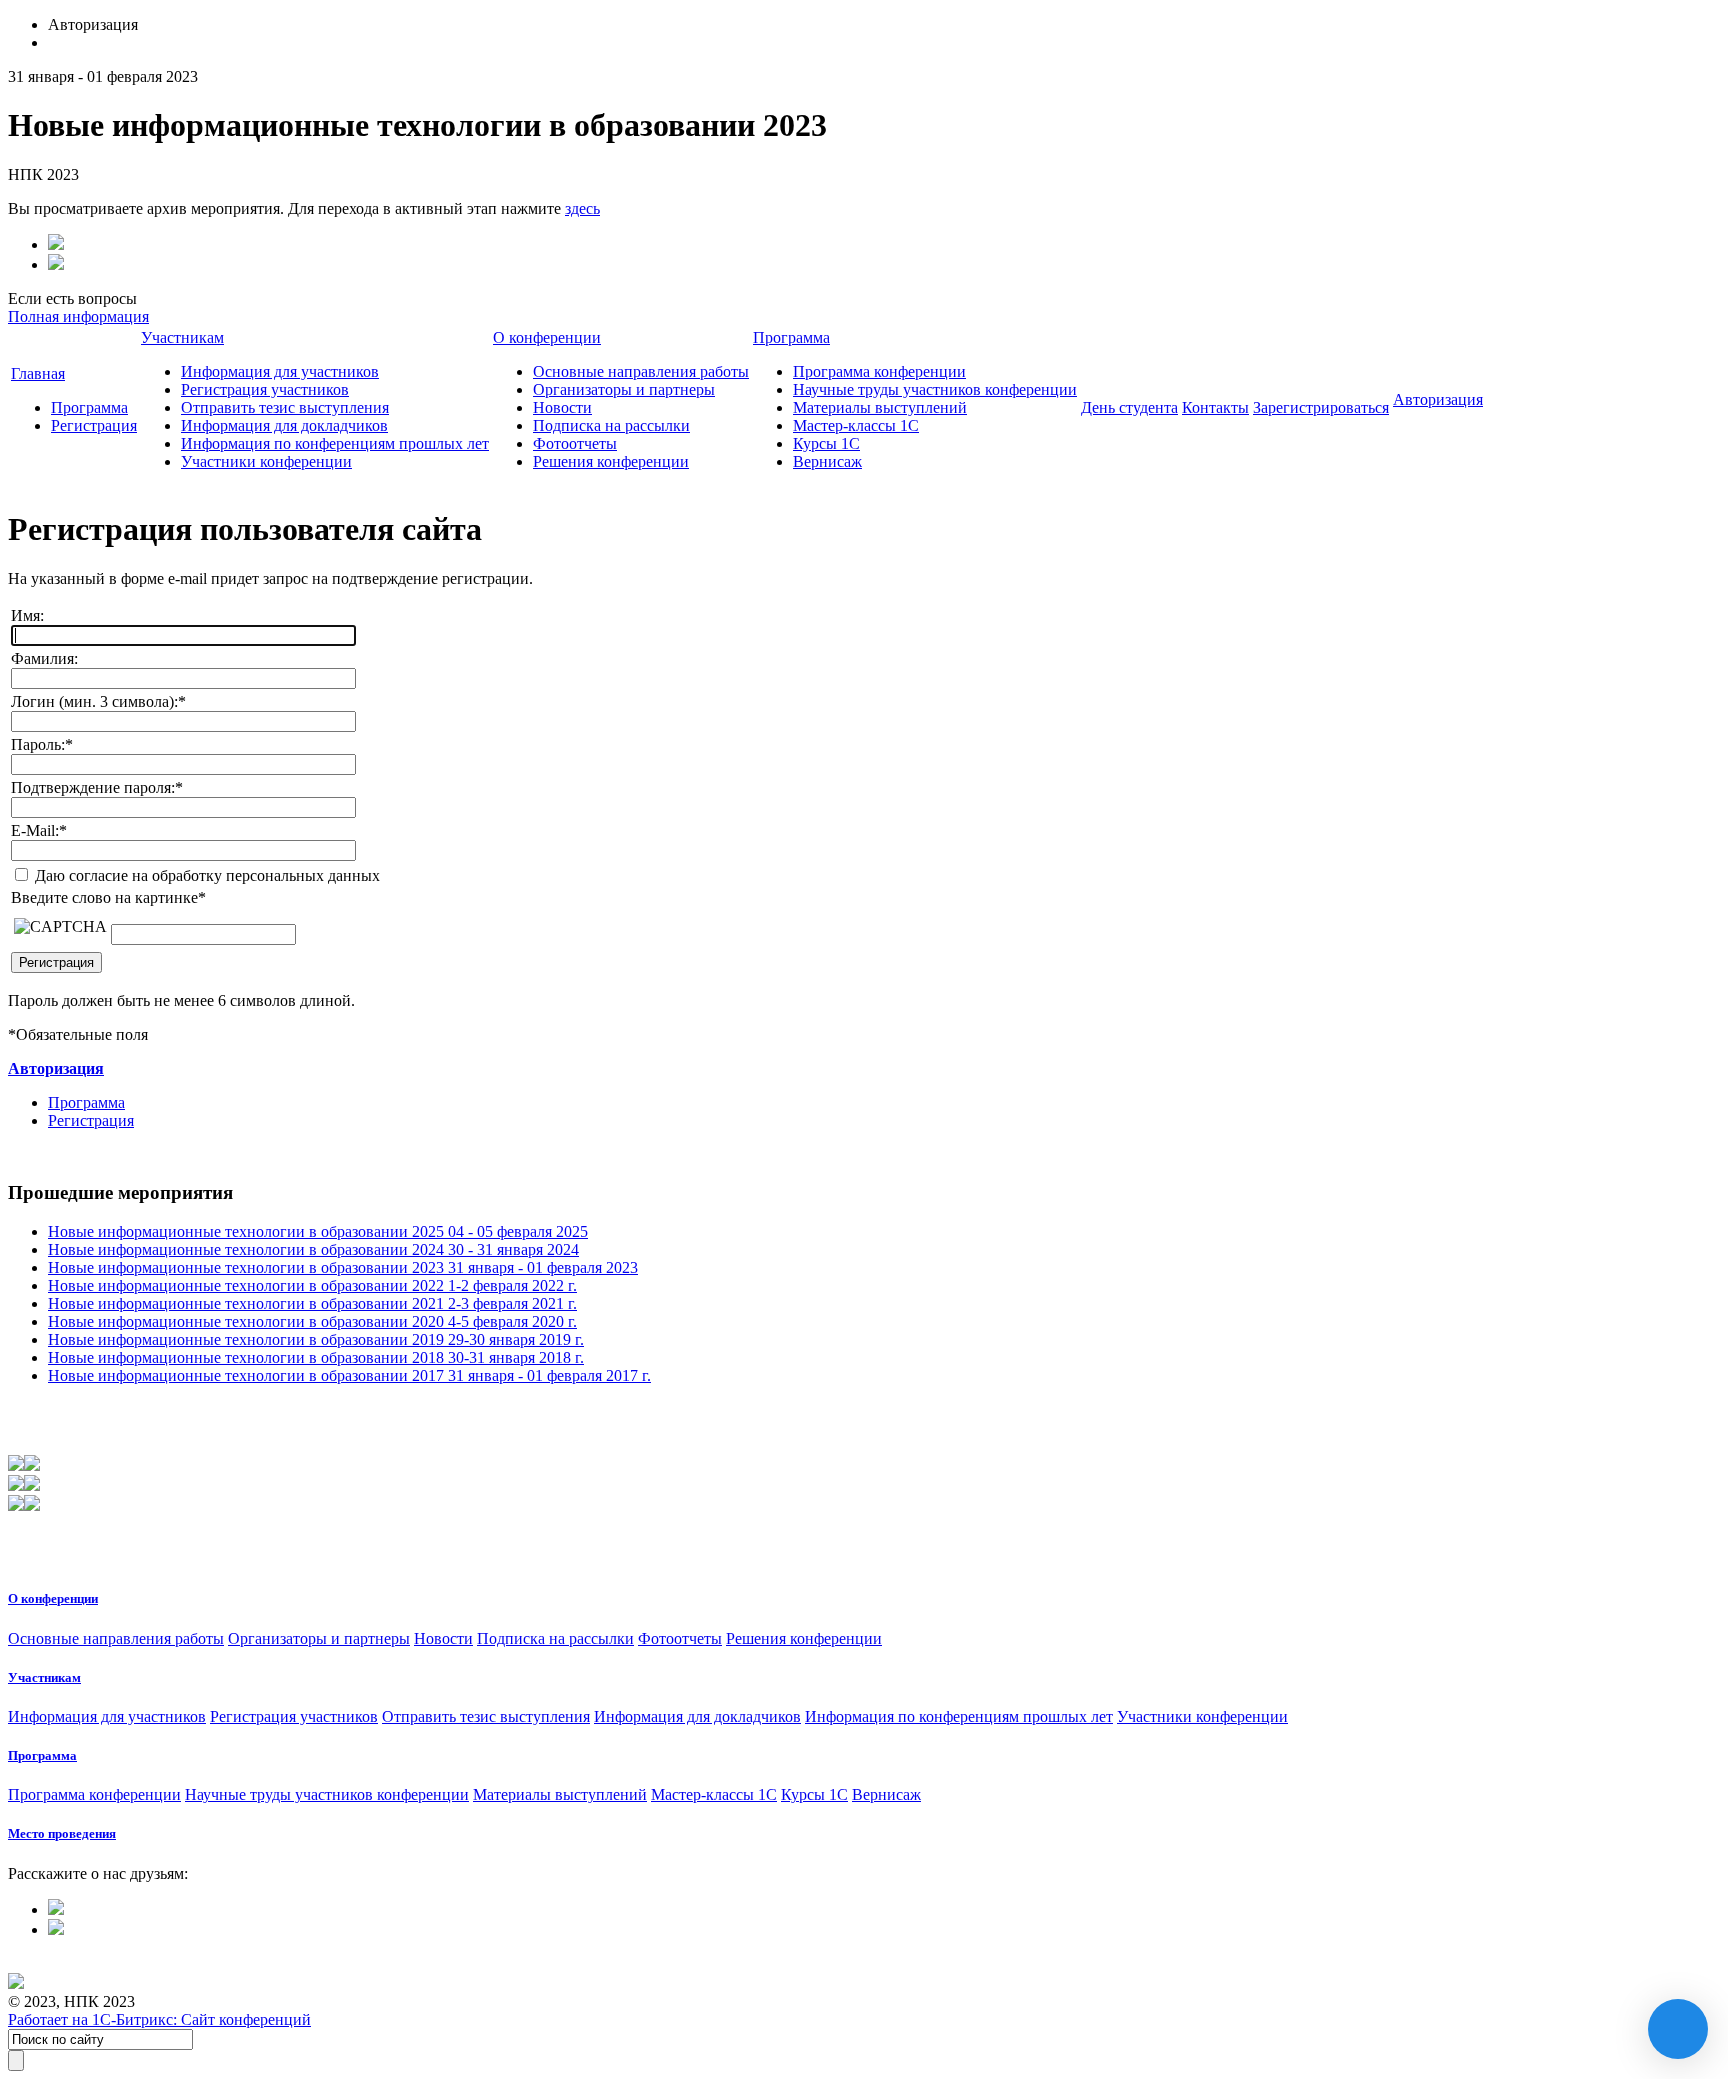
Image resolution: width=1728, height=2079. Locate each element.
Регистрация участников (265, 389)
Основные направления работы (641, 371)
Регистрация (94, 425)
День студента (1129, 407)
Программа (89, 407)
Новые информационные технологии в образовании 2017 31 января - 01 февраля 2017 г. (349, 1375)
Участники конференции (266, 461)
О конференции (547, 337)
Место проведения (62, 1833)
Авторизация (1438, 399)
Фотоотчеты (575, 443)
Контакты (1215, 407)
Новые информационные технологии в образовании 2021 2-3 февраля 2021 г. (312, 1303)
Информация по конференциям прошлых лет (335, 443)
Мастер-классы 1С (856, 425)
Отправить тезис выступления (285, 407)
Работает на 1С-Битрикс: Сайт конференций (159, 2019)
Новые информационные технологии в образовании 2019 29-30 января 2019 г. (316, 1339)
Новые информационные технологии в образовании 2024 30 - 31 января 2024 (313, 1249)
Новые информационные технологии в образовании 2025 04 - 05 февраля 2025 (318, 1231)
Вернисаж (827, 461)
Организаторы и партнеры (624, 389)
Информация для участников (280, 371)
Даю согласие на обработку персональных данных (205, 875)
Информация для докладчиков (284, 425)
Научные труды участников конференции (935, 389)
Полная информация (78, 316)
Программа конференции (879, 371)
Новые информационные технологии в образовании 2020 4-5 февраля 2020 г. (312, 1321)
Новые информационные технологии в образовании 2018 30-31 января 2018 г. (316, 1357)
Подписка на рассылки (611, 425)
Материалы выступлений (880, 407)
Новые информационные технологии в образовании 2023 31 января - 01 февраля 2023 (343, 1267)
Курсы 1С (826, 443)
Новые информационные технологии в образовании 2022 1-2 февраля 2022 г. (312, 1285)
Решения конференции (611, 461)
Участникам (182, 337)
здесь (582, 208)
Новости (562, 407)
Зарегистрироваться (1321, 407)
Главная (38, 373)
